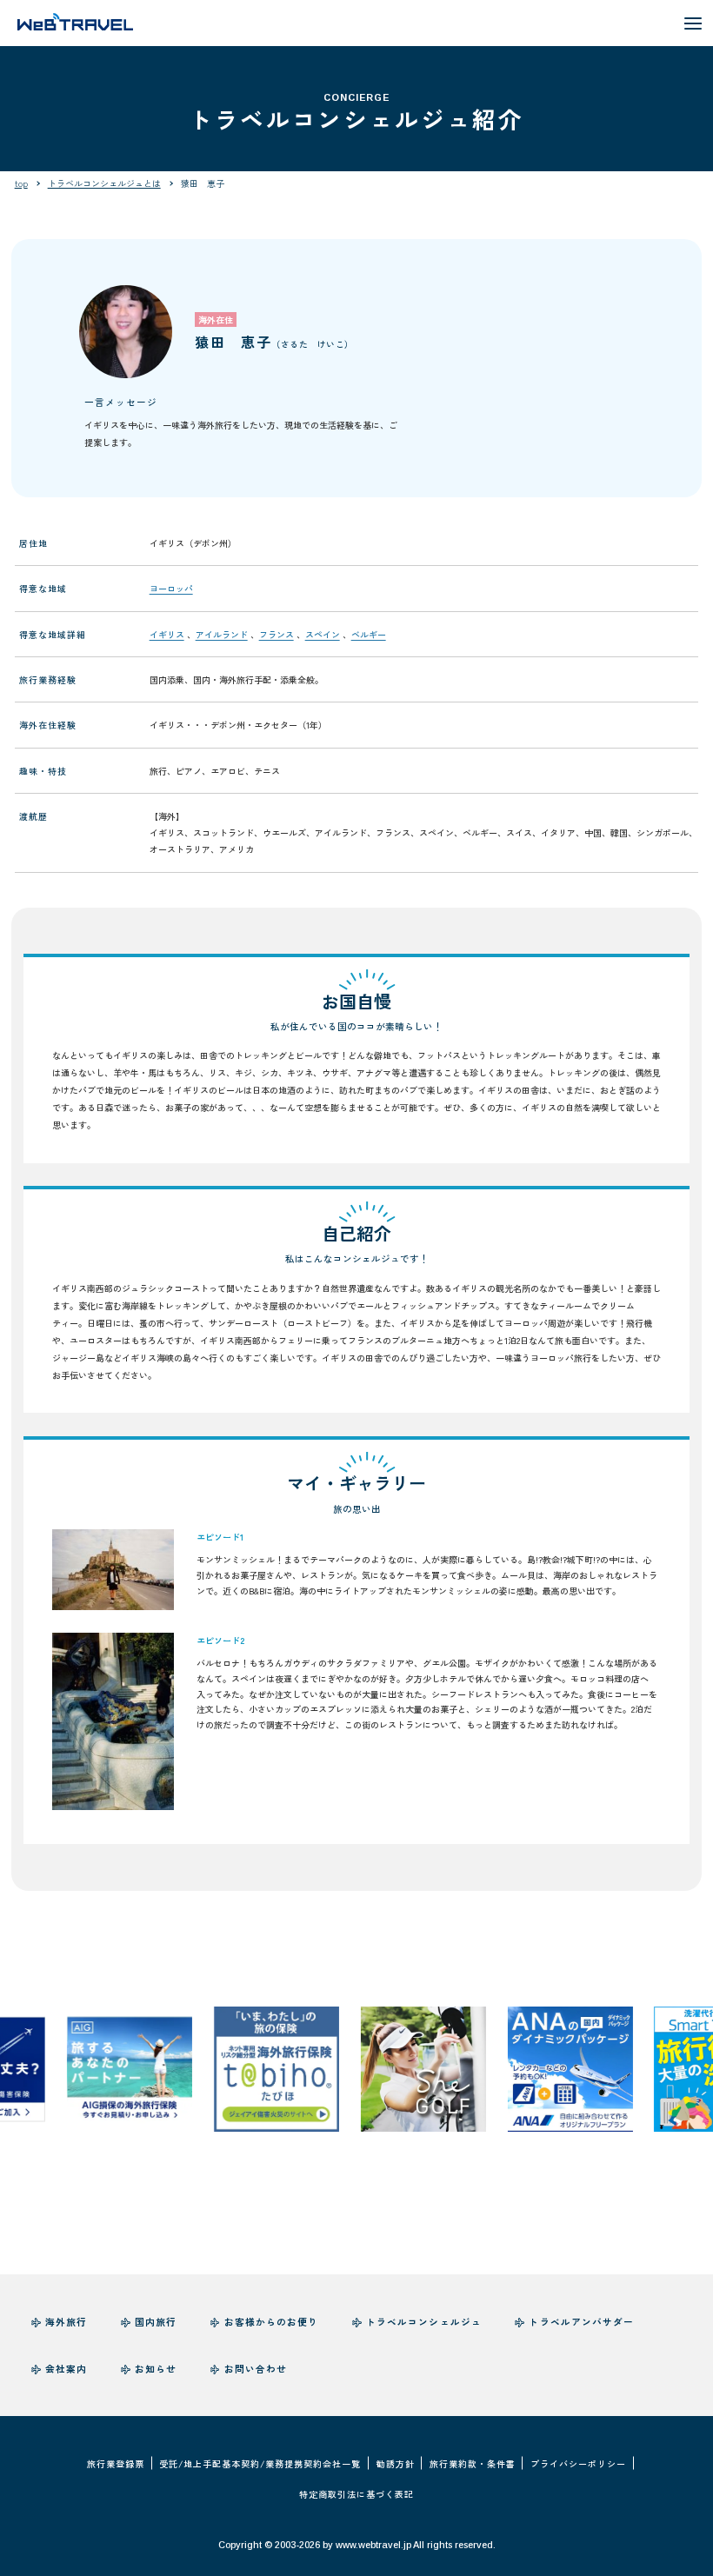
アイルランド (222, 634)
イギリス (167, 634)
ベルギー (369, 634)
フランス (277, 634)
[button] (113, 1570)
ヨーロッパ (171, 588)
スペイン (323, 634)
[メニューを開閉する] (693, 23)
